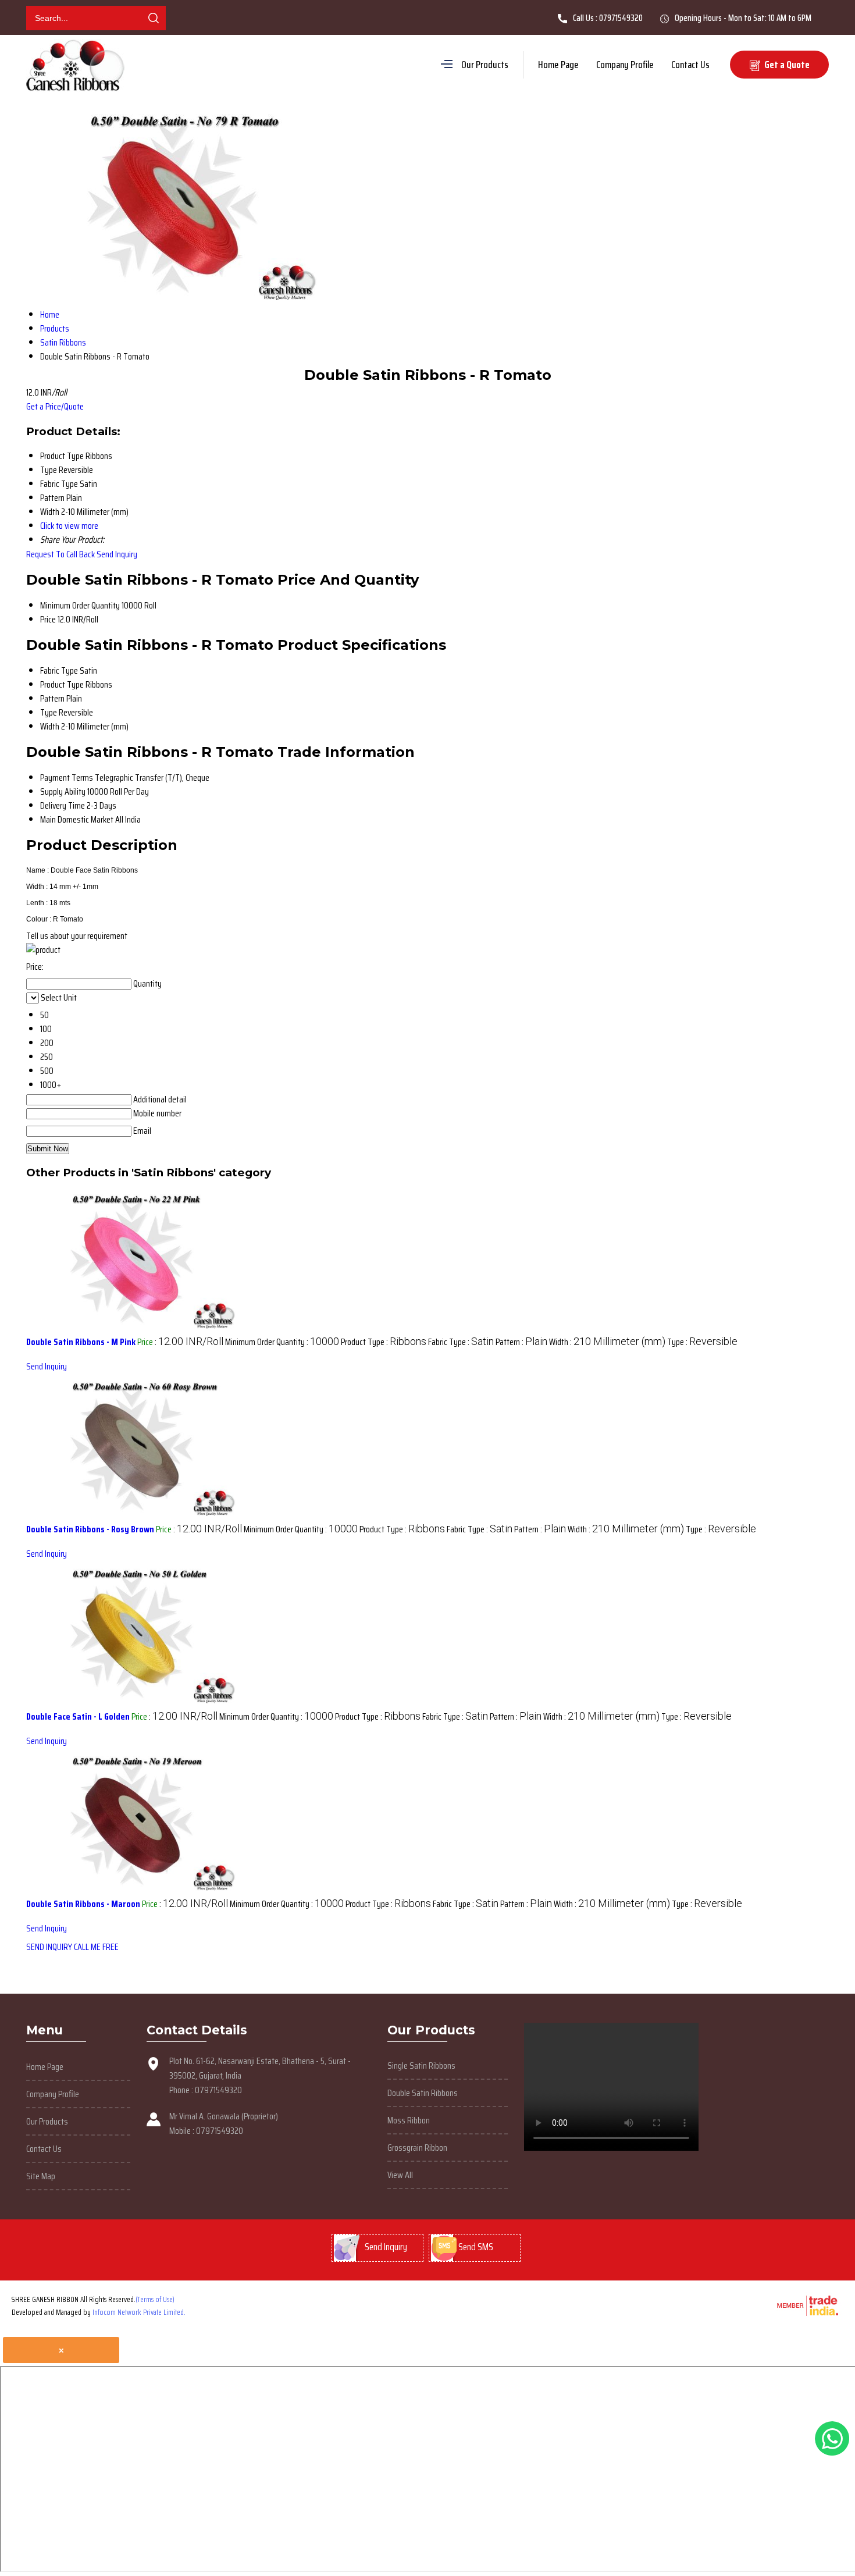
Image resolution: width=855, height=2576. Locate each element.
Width (50, 726)
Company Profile (625, 65)
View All (400, 2175)
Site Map (41, 2176)
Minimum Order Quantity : (282, 1342)
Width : (607, 1342)
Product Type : (384, 1342)
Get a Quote (786, 65)
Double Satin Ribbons (423, 2093)
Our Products (485, 65)
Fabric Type (59, 670)
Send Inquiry (117, 554)
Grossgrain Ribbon (417, 2148)
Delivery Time (63, 805)
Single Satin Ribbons (421, 2066)
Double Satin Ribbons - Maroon (83, 1904)
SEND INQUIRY (49, 1947)
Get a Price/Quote (55, 406)
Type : (702, 1342)
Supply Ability (63, 791)
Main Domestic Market (77, 819)
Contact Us (690, 65)
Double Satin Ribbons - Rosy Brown (90, 1529)
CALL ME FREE (96, 1947)
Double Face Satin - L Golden (78, 1716)
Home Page (558, 65)
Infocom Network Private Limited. (139, 2312)
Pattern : (521, 1342)
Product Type (62, 684)
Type (49, 712)
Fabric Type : (461, 1342)
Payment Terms (67, 778)
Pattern (52, 698)
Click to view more (69, 526)
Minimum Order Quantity (80, 605)
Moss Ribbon (409, 2120)
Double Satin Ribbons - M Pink (81, 1342)
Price (48, 619)
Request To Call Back (60, 554)
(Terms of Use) (155, 2299)
